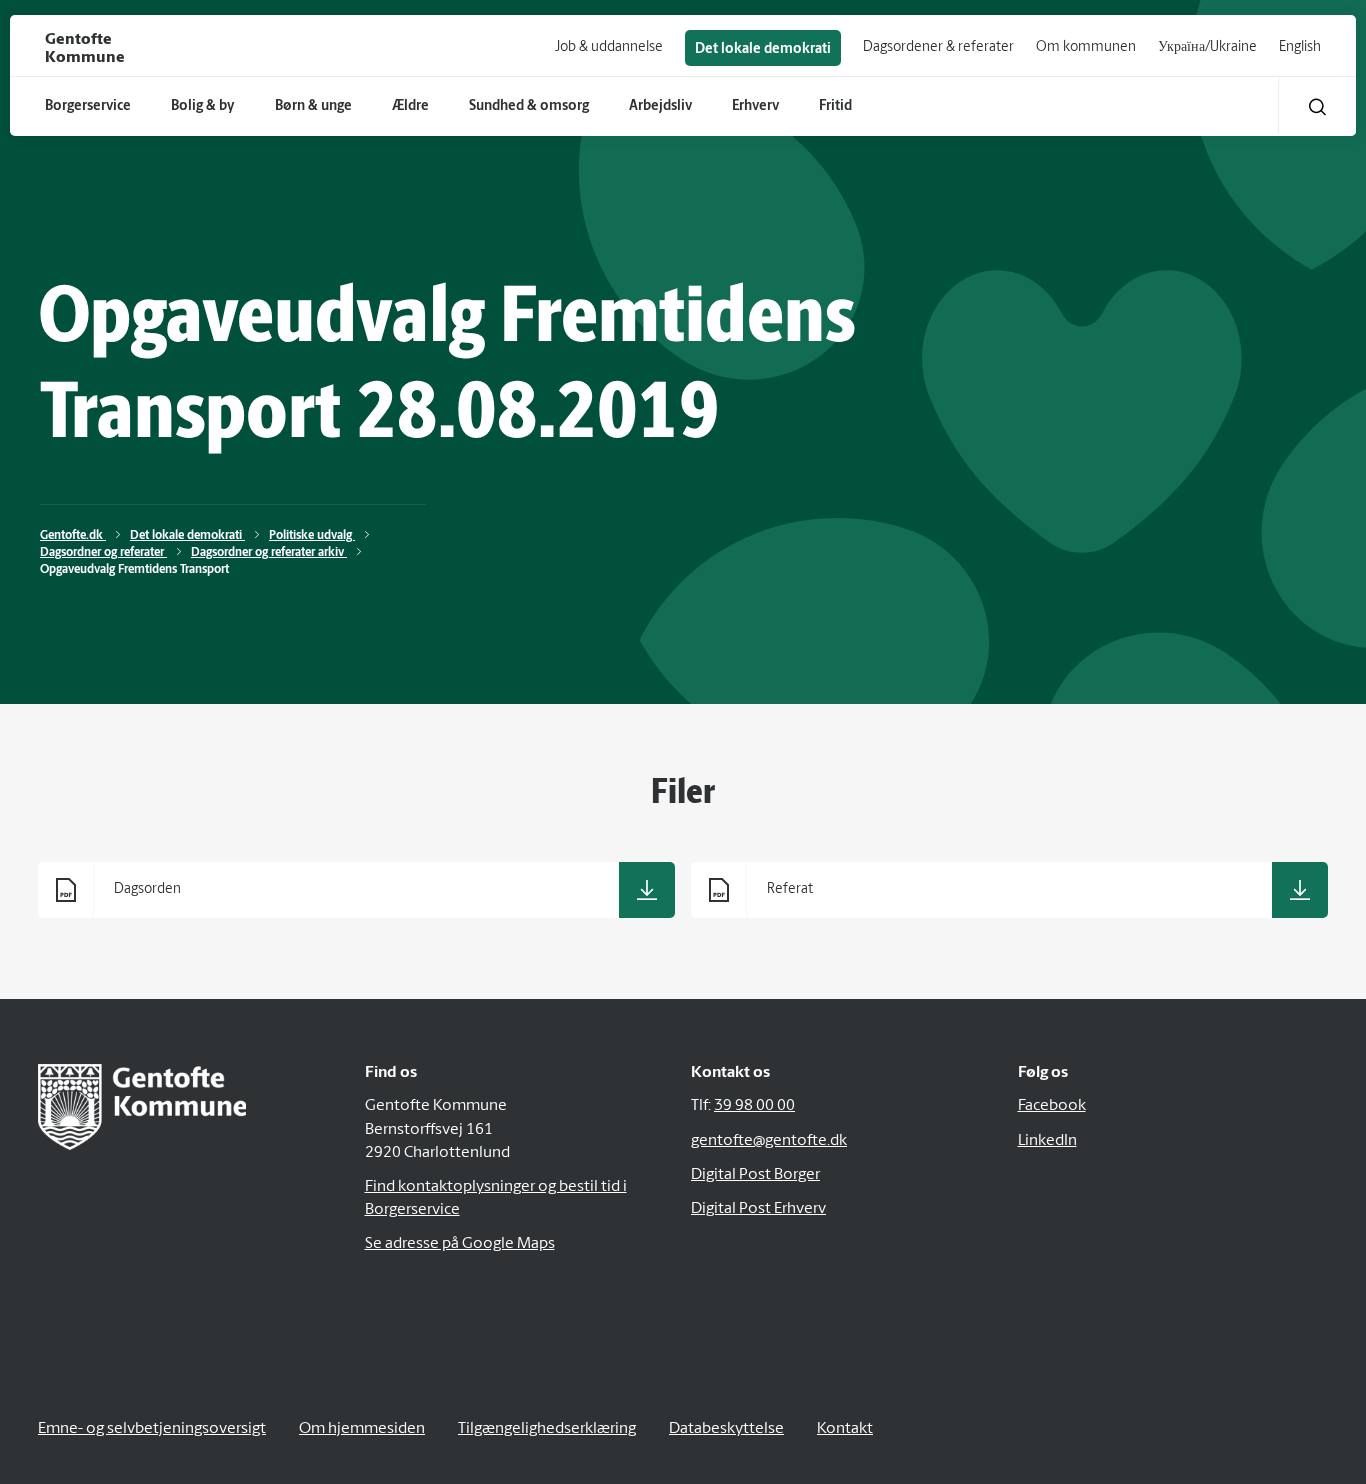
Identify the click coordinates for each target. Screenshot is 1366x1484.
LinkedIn (1047, 1141)
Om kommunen (1086, 47)
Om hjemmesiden (362, 1429)
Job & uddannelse (609, 47)
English (1300, 47)
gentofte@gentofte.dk (769, 1141)
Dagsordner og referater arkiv (269, 553)
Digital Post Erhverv (758, 1209)
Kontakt (845, 1429)
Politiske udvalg (312, 536)
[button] (1317, 106)
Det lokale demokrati (763, 49)
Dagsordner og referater (103, 553)
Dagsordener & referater (938, 47)
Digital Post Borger (755, 1175)
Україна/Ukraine (1207, 47)
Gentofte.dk (73, 536)
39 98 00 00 (754, 1106)
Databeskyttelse (726, 1429)
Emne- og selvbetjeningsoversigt (152, 1429)
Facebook (1052, 1106)
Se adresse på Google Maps (460, 1244)
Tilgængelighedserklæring (547, 1429)
